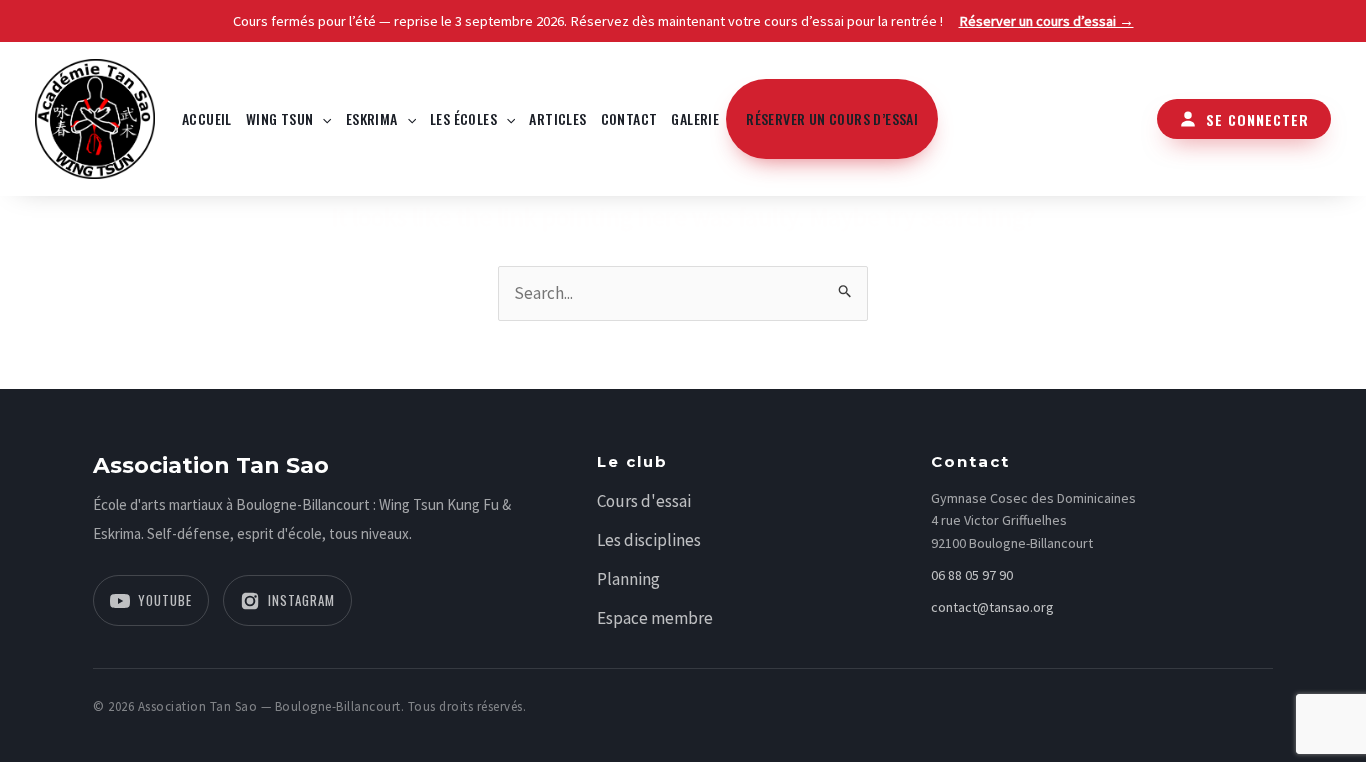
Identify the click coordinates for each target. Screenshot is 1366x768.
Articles (557, 118)
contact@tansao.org (992, 607)
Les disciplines (649, 540)
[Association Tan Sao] (95, 117)
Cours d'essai (644, 501)
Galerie (695, 118)
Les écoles (463, 118)
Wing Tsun (280, 118)
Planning (628, 579)
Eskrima (372, 118)
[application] (322, 119)
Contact (629, 118)
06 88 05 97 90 (972, 575)
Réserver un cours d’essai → (1046, 21)
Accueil (207, 118)
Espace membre (655, 618)
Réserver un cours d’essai (832, 118)
